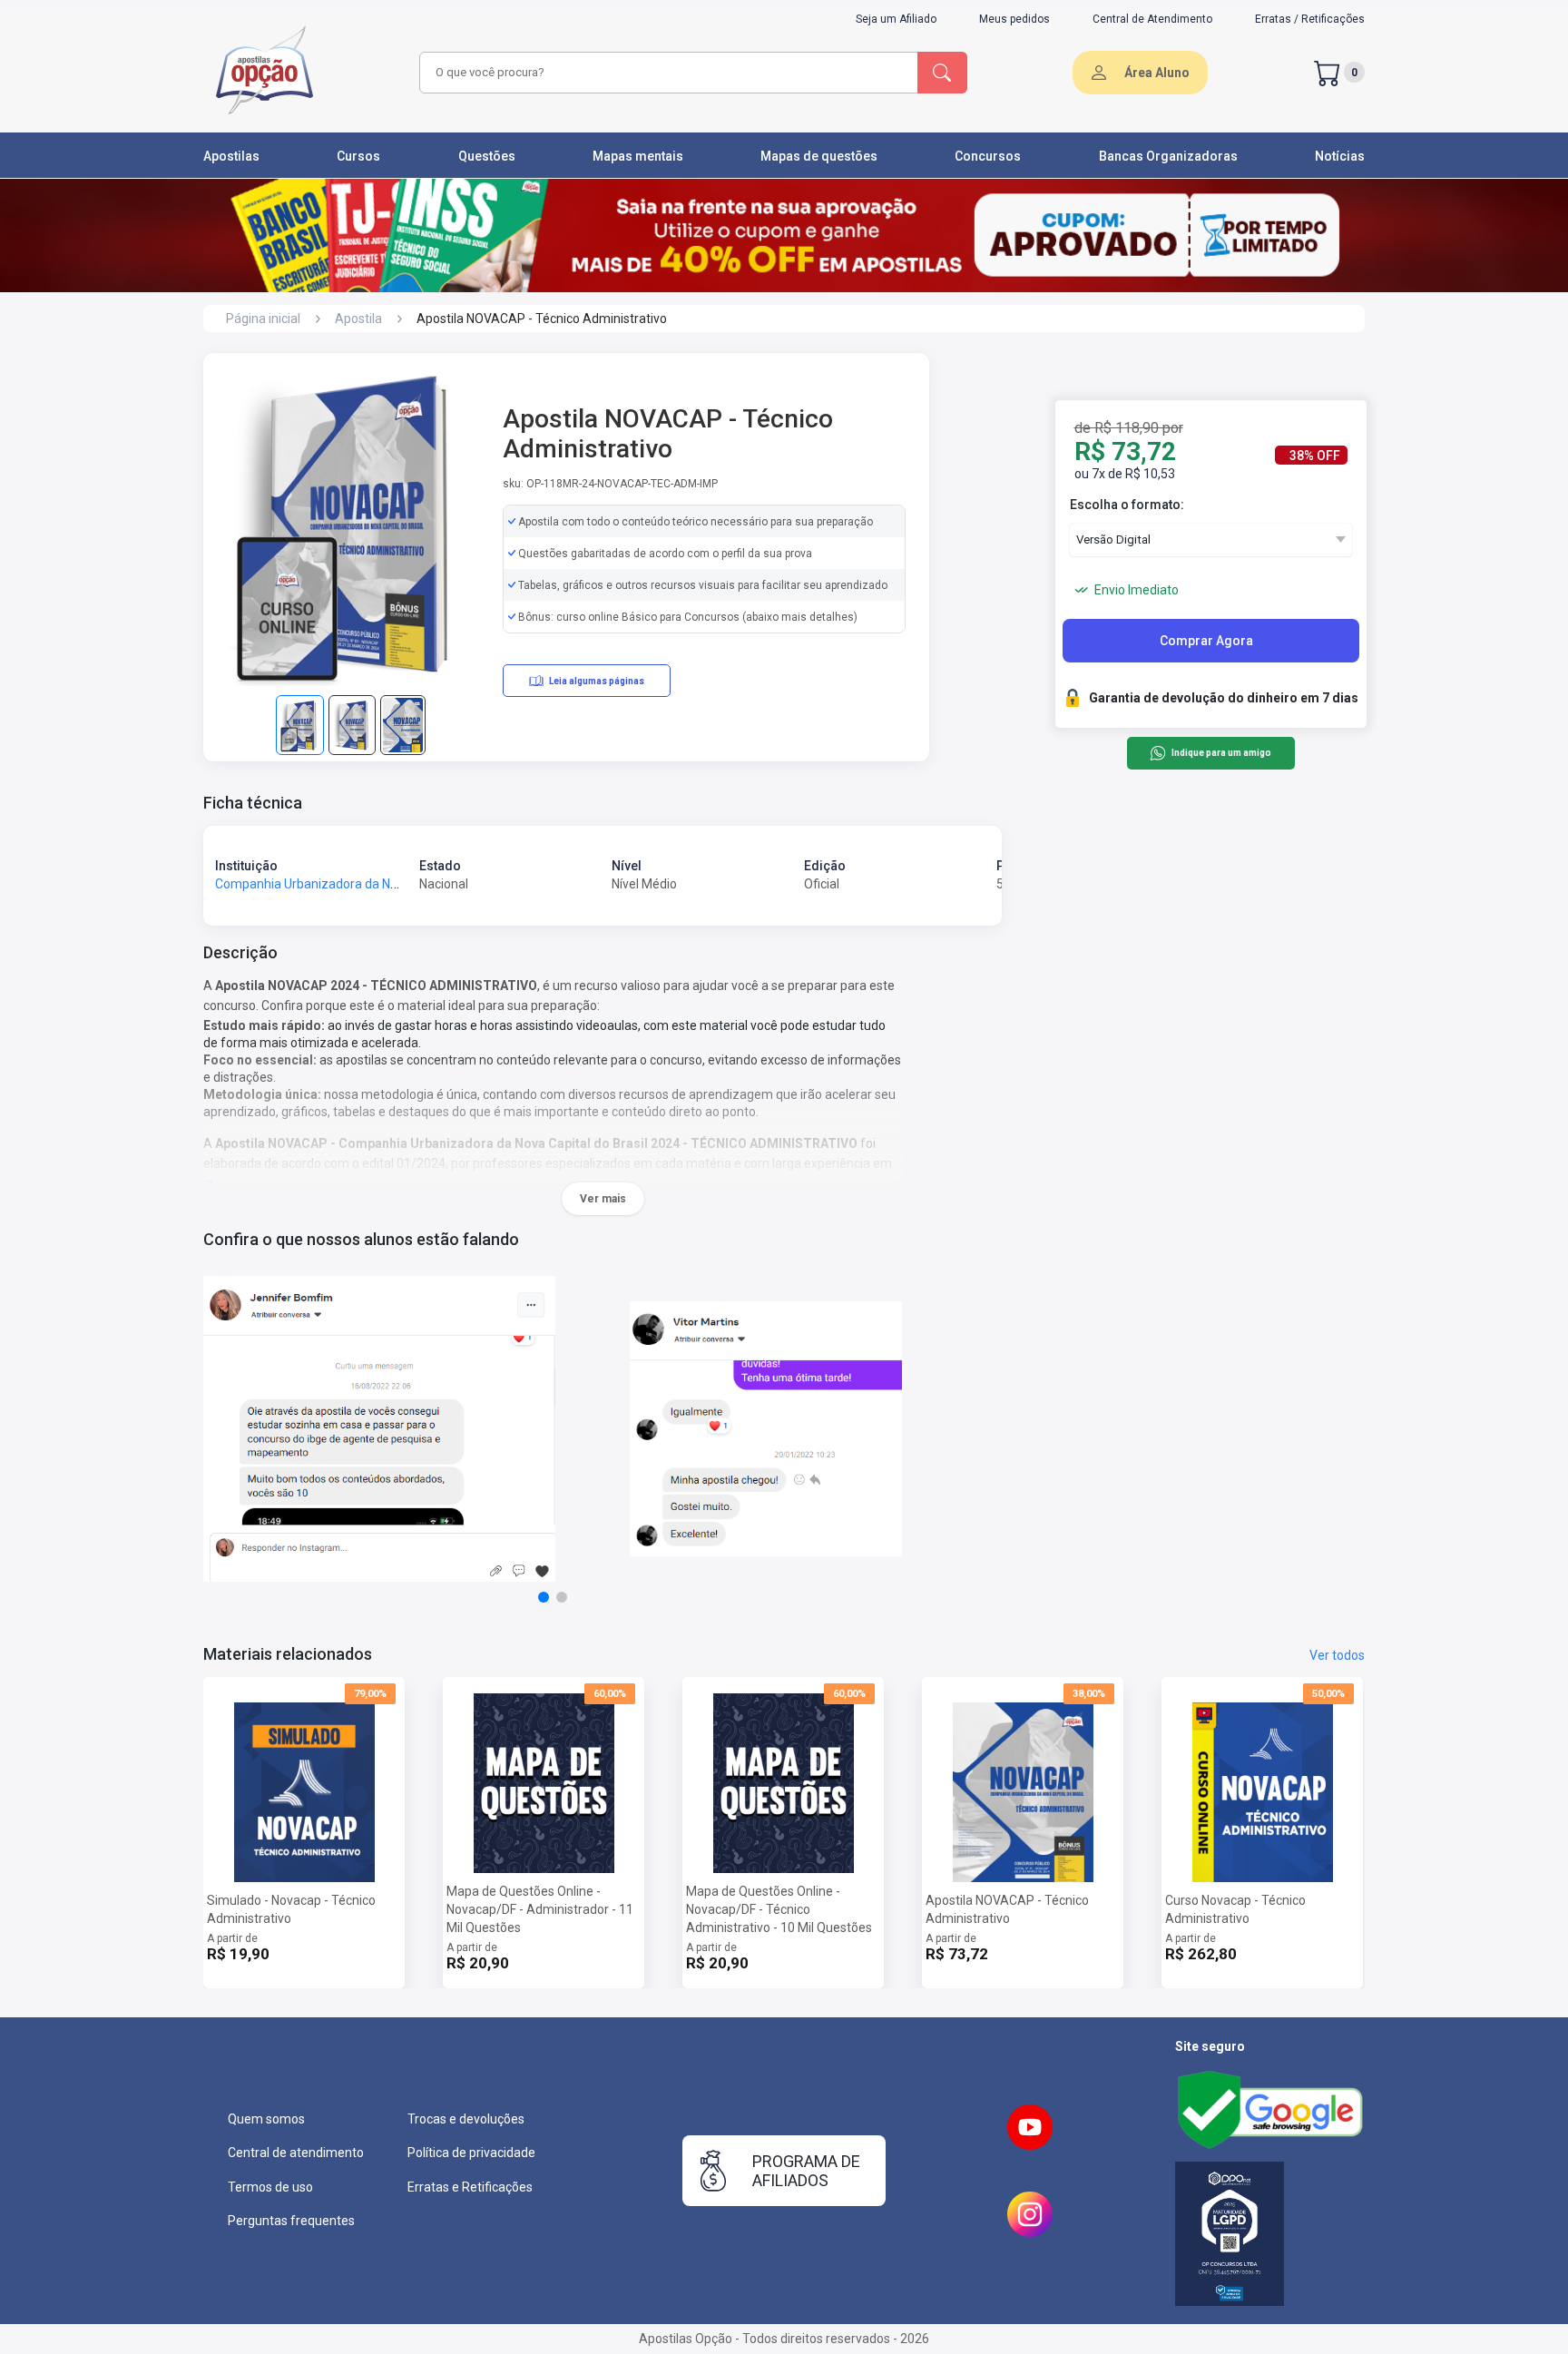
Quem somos (266, 2119)
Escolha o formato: (1127, 505)
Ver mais (603, 1199)
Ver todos (1337, 1655)
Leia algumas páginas (597, 681)
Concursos (988, 156)
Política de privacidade (471, 2153)
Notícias (1340, 156)
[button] (544, 1597)
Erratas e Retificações (470, 2187)
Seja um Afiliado (896, 19)
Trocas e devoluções (466, 2119)
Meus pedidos (1014, 19)
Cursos (358, 156)
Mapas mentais (638, 156)
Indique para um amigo (1221, 754)
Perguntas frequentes (291, 2221)
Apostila (358, 319)
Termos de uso (270, 2187)
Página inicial (263, 319)
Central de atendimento (296, 2153)
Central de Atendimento (1152, 19)
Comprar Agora (1206, 641)
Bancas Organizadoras (1168, 156)
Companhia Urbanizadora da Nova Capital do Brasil (360, 884)
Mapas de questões (819, 156)
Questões (487, 156)
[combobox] (666, 73)
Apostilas (231, 156)
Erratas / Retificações (1310, 19)
